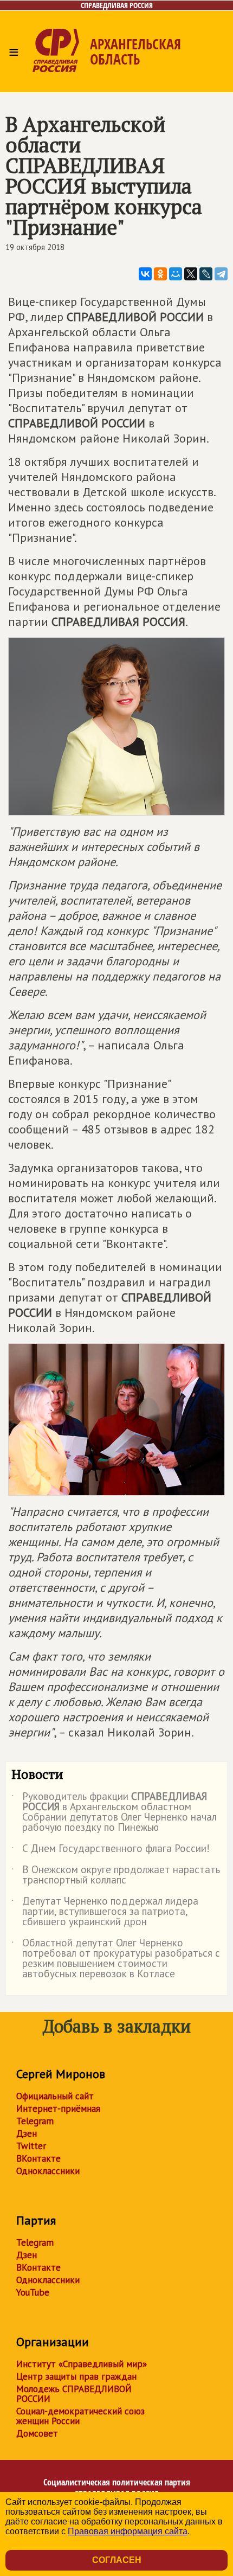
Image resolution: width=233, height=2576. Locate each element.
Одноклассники (48, 2171)
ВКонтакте (38, 2158)
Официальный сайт (55, 2096)
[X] (191, 274)
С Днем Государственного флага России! (111, 1850)
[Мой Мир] (176, 274)
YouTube (33, 2292)
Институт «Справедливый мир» (82, 2364)
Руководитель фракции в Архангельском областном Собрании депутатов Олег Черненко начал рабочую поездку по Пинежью (114, 1812)
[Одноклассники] (160, 274)
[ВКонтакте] (145, 274)
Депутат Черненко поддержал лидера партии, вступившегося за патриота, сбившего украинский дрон (105, 1912)
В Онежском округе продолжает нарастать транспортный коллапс (116, 1875)
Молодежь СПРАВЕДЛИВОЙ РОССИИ (74, 2394)
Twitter (31, 2146)
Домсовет (37, 2433)
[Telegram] (221, 274)
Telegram (35, 2121)
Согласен (117, 2560)
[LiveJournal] (206, 274)
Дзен (27, 2133)
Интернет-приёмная (58, 2109)
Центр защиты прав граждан (76, 2376)
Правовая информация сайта (128, 2531)
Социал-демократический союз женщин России (80, 2416)
